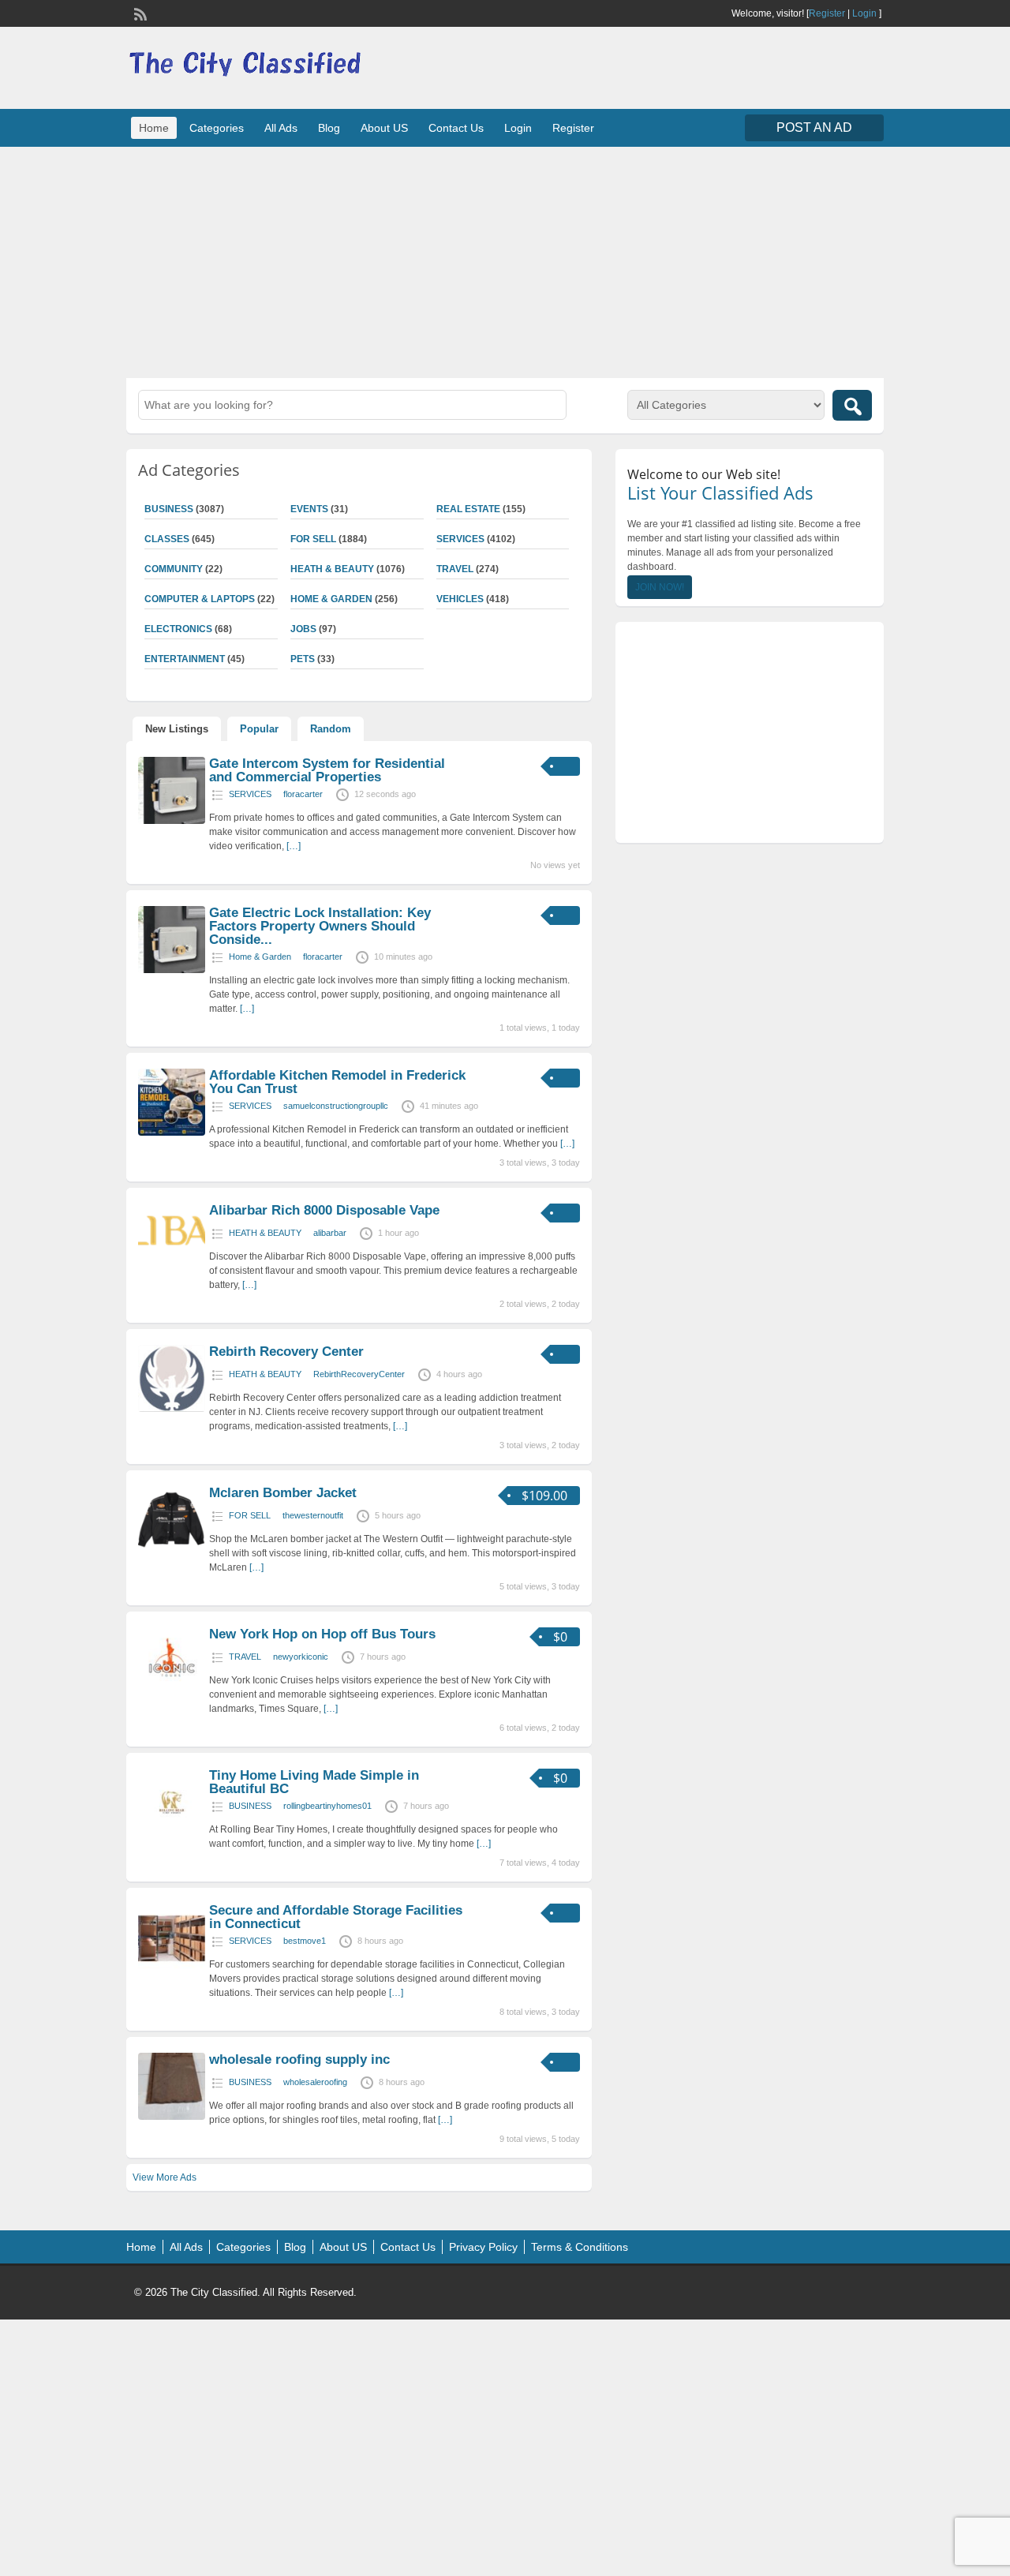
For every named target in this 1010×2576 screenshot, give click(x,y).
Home (154, 128)
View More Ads (165, 2177)
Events (309, 509)
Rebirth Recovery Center (286, 1352)
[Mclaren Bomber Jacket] (172, 1550)
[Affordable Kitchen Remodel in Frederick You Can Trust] (172, 1133)
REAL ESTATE (468, 509)
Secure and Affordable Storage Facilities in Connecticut (336, 1917)
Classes (167, 539)
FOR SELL (313, 539)
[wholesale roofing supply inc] (172, 2117)
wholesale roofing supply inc (299, 2059)
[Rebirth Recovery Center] (172, 1409)
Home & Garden (331, 599)
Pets (303, 659)
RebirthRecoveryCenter (359, 1374)
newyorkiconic (301, 1657)
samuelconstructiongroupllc (336, 1106)
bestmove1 (305, 1941)
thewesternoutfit (313, 1515)
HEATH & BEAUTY (332, 569)
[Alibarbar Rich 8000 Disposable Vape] (172, 1257)
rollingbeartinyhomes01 (327, 1806)
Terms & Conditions (580, 2247)
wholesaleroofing (315, 2082)
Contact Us (456, 128)
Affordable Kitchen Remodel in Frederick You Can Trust (337, 1082)
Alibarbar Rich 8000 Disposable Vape (324, 1210)
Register (827, 13)
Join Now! (660, 587)
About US (384, 128)
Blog (329, 128)
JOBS (303, 629)
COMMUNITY (174, 569)
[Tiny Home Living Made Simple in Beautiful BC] (172, 1833)
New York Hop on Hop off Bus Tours (322, 1634)
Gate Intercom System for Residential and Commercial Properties (327, 770)
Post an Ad (814, 127)
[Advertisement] (505, 260)
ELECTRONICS (178, 629)
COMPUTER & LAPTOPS (200, 599)
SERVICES (460, 539)
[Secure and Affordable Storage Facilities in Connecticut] (172, 1968)
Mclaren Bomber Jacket (283, 1493)
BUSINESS (169, 509)
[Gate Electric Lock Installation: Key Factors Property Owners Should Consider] (172, 970)
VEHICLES (460, 599)
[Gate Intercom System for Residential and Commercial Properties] (172, 821)
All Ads (281, 128)
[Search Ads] (852, 405)
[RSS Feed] (139, 13)
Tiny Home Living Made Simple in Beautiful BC (314, 1782)
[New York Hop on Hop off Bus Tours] (172, 1691)
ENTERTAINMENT (185, 659)
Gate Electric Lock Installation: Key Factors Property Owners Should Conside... (320, 926)
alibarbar (330, 1233)
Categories (217, 128)
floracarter (303, 794)
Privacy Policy (483, 2247)
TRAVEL (455, 569)
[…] (294, 846)
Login (864, 13)
